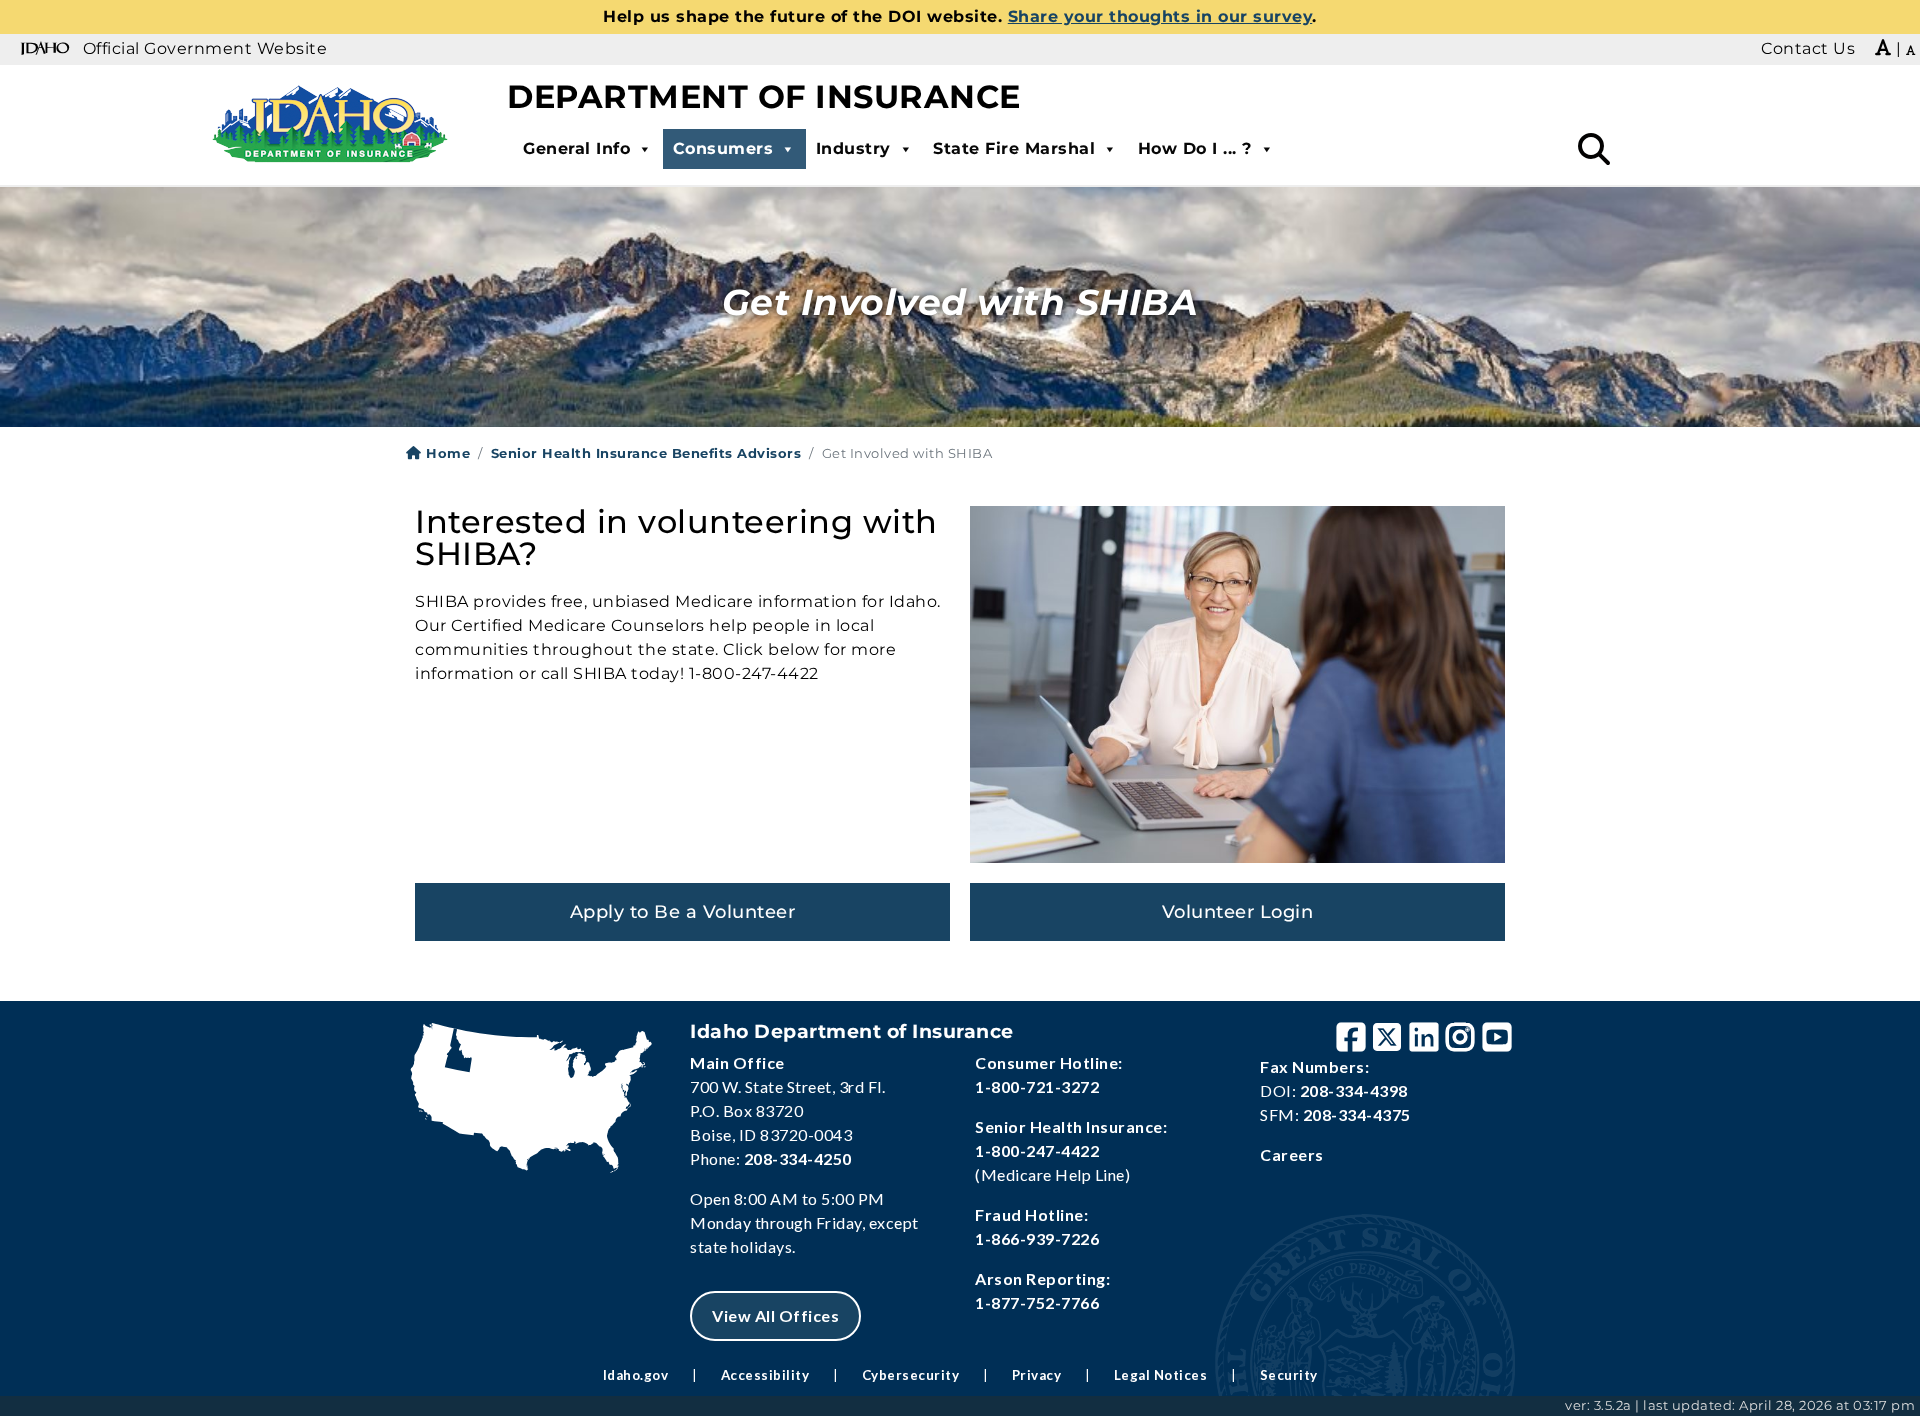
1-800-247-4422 (1037, 1150)
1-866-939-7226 (1037, 1238)
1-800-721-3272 (1037, 1086)
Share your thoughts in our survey (1160, 16)
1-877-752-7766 (1037, 1302)
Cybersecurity (911, 1375)
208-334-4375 (1357, 1114)
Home (446, 453)
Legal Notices (1161, 1375)
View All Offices (775, 1315)
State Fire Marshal (1014, 148)
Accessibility (765, 1375)
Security (1289, 1375)
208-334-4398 (1354, 1090)
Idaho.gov (636, 1375)
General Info (576, 148)
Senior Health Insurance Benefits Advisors (646, 453)
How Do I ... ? (1195, 148)
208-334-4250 (798, 1158)
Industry (853, 148)
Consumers (723, 148)
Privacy (1037, 1375)
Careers (1292, 1154)
